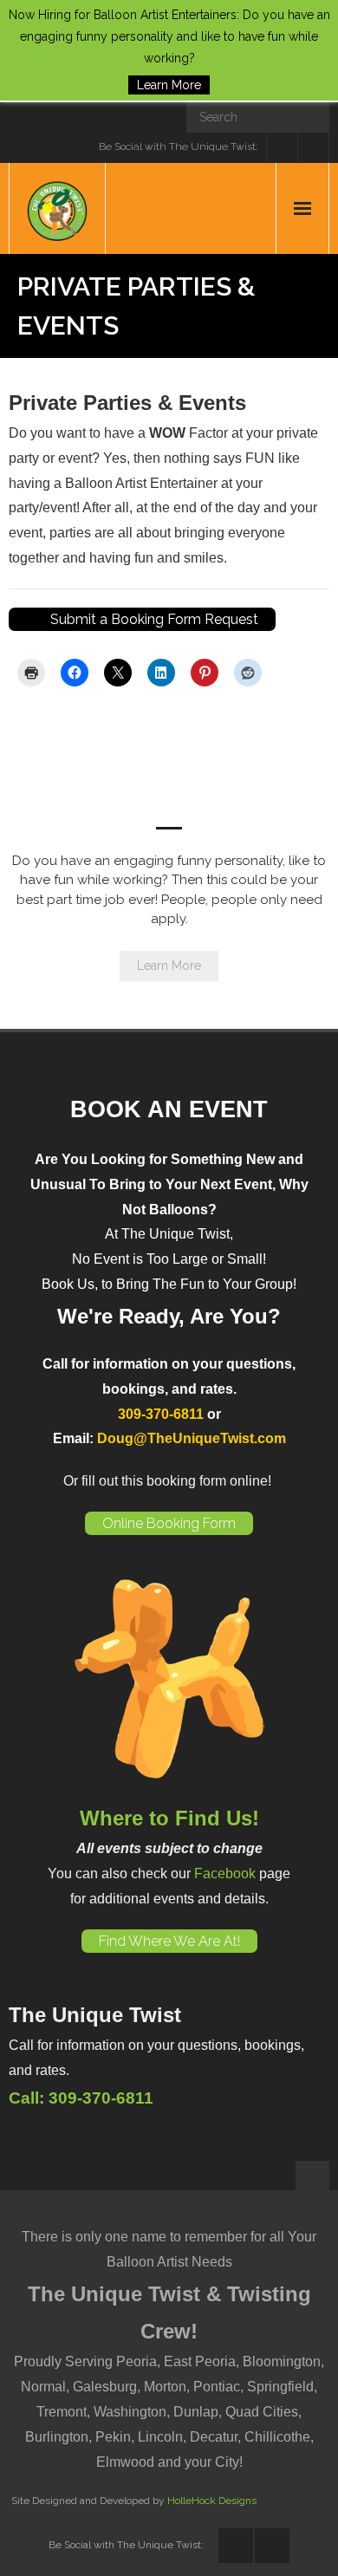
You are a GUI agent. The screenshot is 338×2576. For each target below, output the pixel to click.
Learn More (169, 966)
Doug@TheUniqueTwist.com (192, 1438)
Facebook (225, 1873)
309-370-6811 (161, 1414)
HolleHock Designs (212, 2501)
